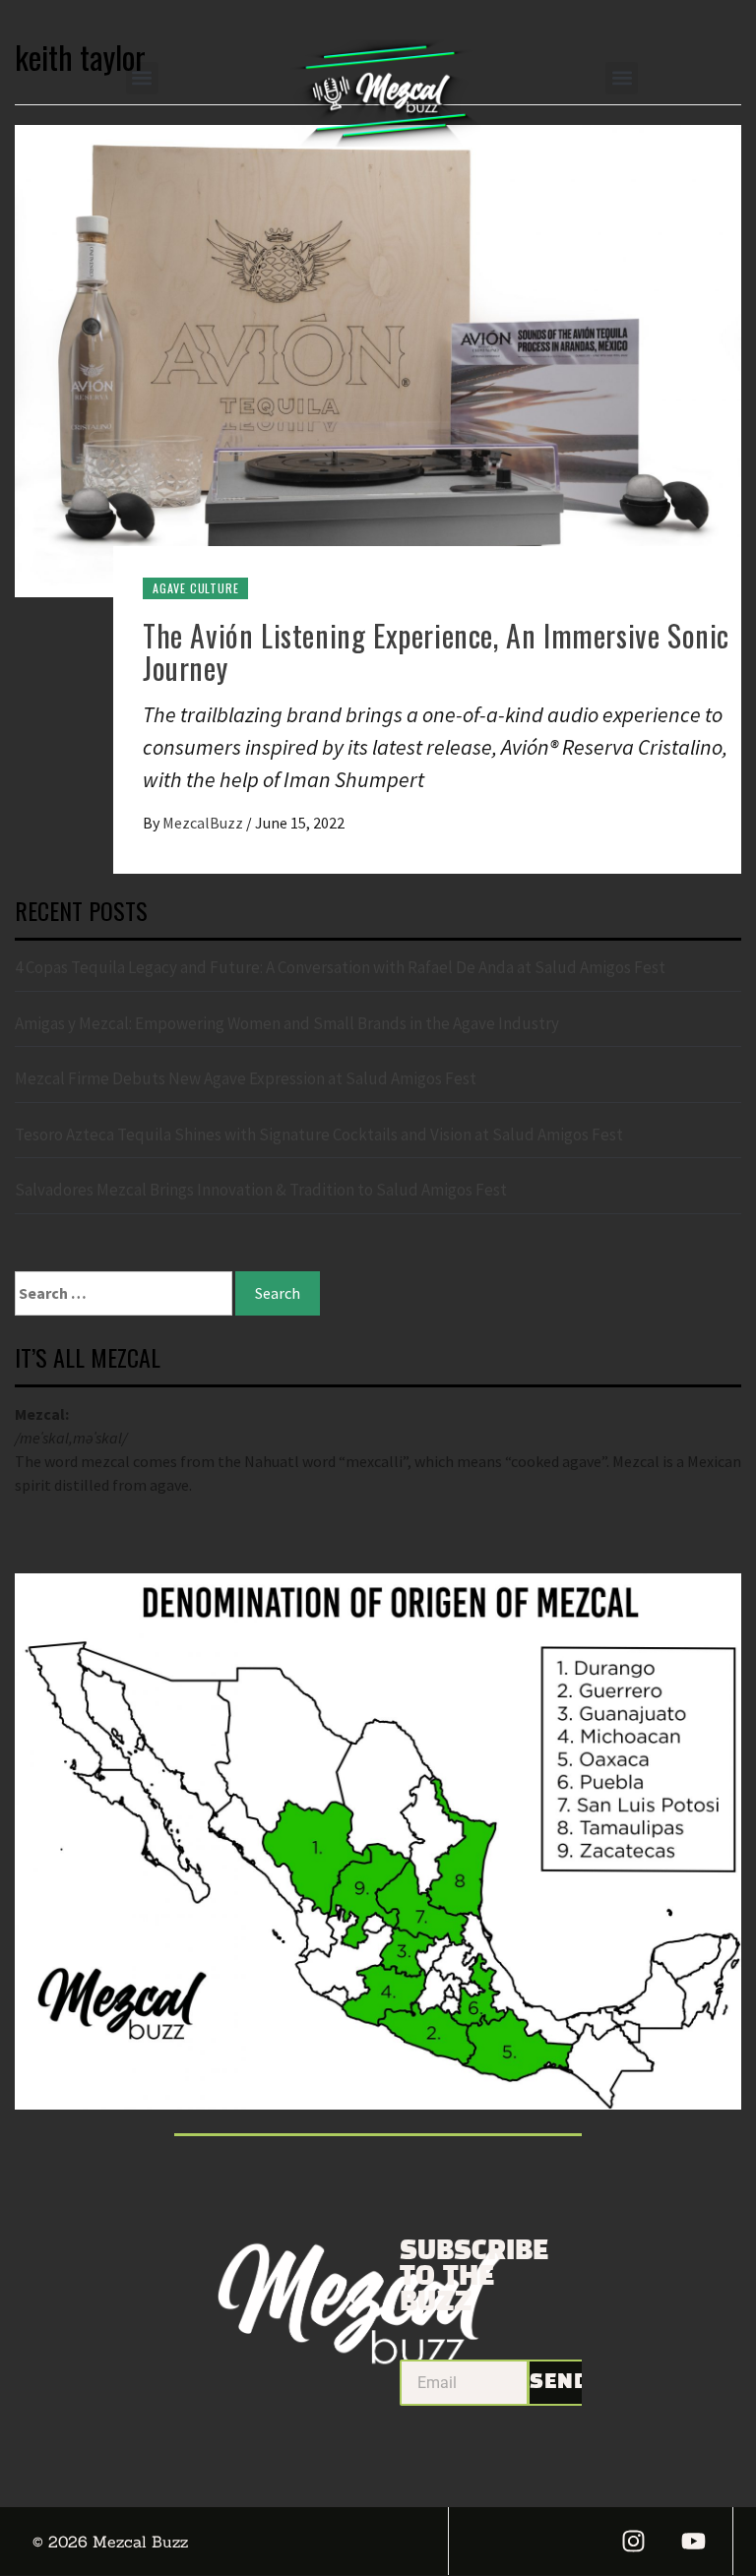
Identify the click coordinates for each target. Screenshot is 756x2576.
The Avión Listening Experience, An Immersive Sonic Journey (436, 651)
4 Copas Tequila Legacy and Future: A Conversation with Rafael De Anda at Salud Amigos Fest (340, 967)
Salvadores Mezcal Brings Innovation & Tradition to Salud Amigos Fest (261, 1190)
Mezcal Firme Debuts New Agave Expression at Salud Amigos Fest (246, 1078)
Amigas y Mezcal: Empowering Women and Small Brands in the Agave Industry (287, 1023)
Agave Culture (195, 588)
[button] (142, 78)
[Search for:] (124, 1293)
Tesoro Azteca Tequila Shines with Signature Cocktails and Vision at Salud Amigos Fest (319, 1135)
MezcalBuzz (204, 823)
